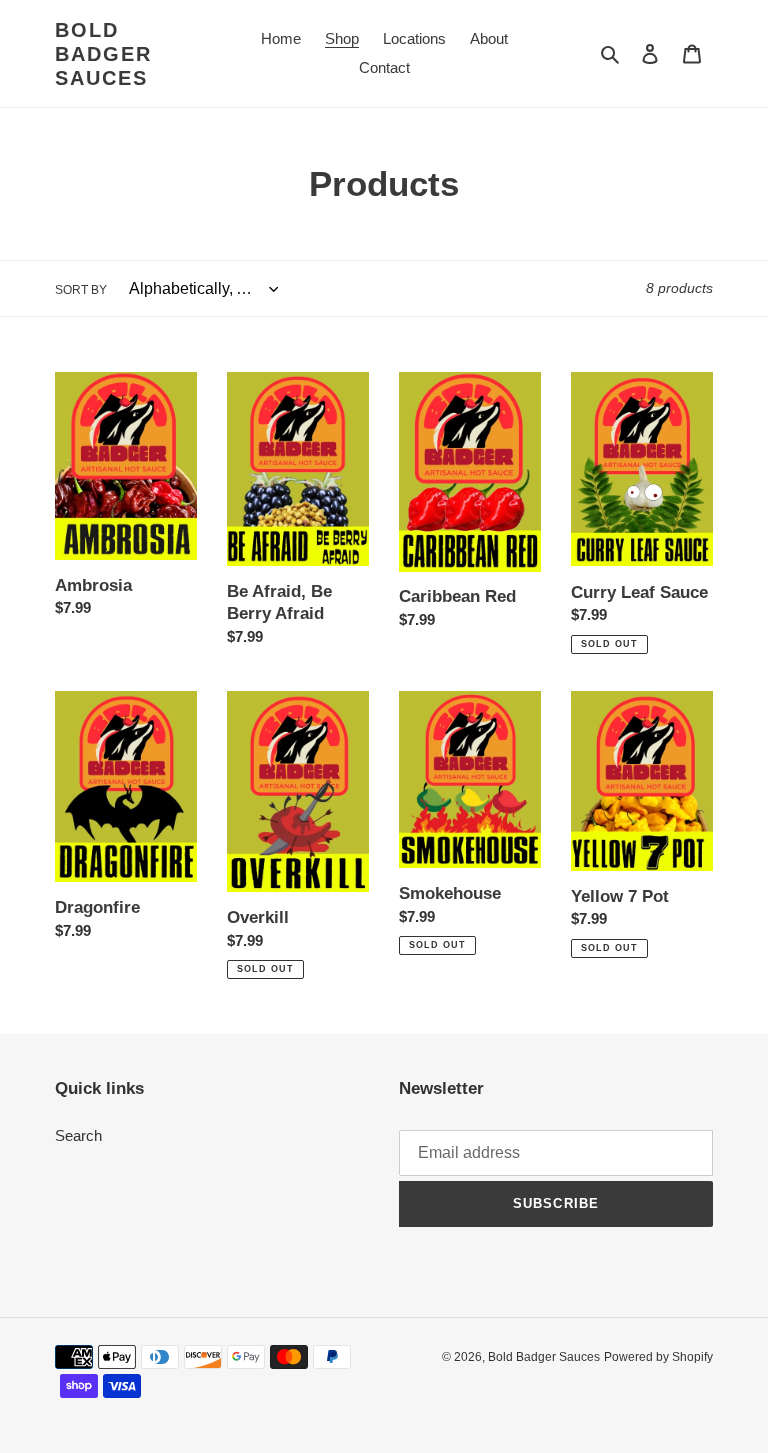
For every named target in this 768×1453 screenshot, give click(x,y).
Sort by (81, 290)
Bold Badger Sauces (103, 54)
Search (78, 1135)
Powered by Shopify (658, 1357)
